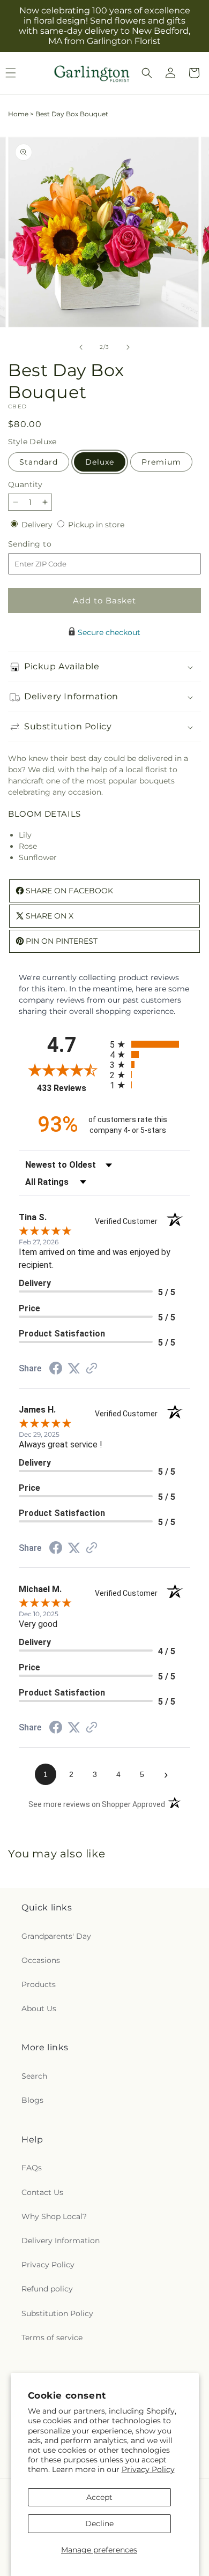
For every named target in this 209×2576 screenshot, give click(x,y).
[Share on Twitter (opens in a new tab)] (74, 1369)
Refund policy (47, 2289)
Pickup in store (96, 525)
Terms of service (52, 2338)
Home (18, 114)
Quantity (25, 484)
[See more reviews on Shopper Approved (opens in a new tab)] (92, 1369)
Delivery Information (61, 2241)
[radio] (150, 1044)
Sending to (46, 544)
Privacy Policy (148, 2469)
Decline (99, 2523)
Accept (99, 2497)
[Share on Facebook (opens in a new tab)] (56, 1370)
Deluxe (100, 462)
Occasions (41, 1960)
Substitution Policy (57, 2313)
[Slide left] (81, 347)
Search (34, 2076)
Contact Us (42, 2192)
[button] (147, 73)
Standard (39, 462)
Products (39, 1984)
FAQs (32, 2168)
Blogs (32, 2100)
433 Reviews (71, 1088)
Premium (161, 462)
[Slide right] (128, 347)
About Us (39, 2008)
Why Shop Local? (54, 2216)
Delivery (38, 525)
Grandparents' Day (56, 1936)
